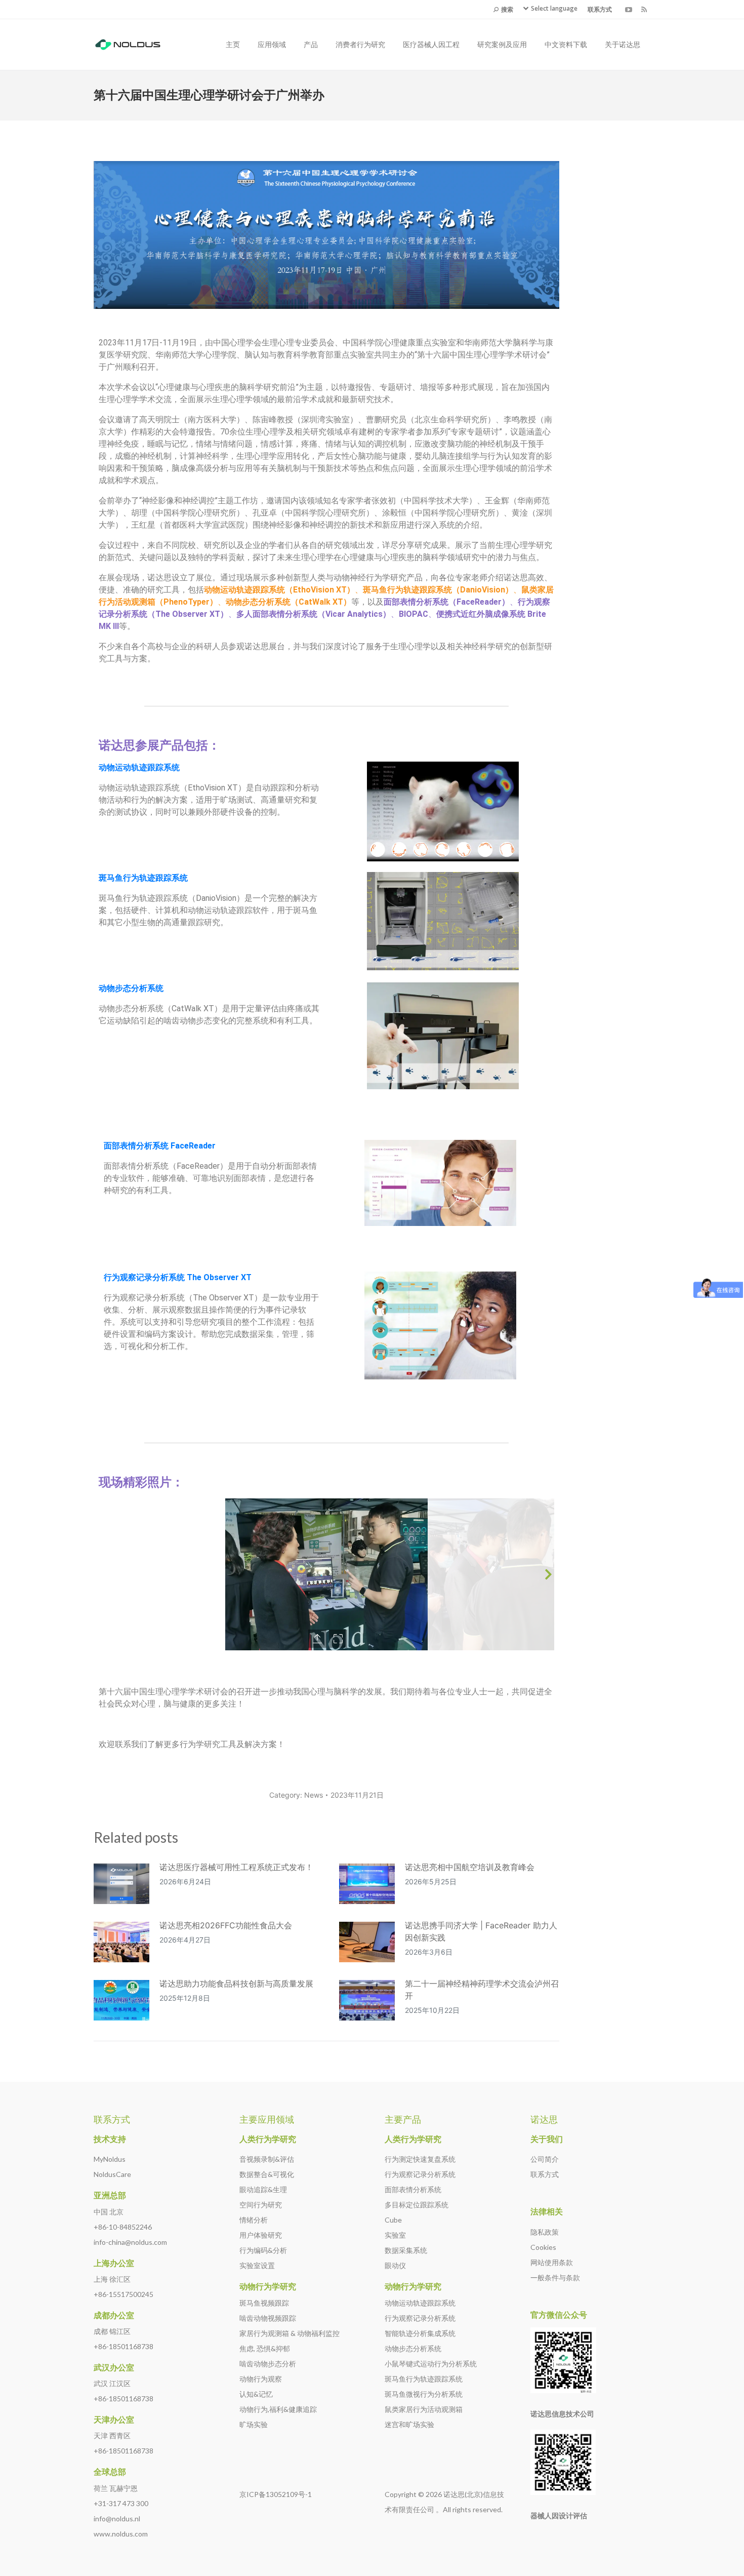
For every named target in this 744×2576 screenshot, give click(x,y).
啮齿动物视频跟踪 (268, 2318)
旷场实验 (254, 2424)
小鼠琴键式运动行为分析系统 (431, 2364)
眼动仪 (395, 2265)
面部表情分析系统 (413, 2189)
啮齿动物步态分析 (268, 2364)
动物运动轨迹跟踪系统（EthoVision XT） (279, 590)
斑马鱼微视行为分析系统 (424, 2394)
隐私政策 (545, 2232)
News (314, 1795)
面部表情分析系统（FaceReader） (447, 602)
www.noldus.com (121, 2534)
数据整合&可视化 (267, 2174)
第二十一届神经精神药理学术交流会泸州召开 (482, 1990)
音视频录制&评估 (267, 2159)
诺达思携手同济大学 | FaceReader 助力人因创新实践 (481, 1931)
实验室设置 (257, 2265)
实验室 (395, 2235)
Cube (393, 2220)
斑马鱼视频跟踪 (264, 2303)
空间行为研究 (261, 2205)
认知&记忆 (256, 2394)
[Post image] (121, 1884)
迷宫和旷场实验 (409, 2424)
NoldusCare (112, 2174)
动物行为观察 (261, 2379)
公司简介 (545, 2159)
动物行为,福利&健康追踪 (278, 2409)
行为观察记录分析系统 (420, 2174)
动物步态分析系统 (413, 2348)
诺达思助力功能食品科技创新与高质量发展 (236, 1984)
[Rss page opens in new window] (644, 10)
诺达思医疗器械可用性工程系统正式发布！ (236, 1867)
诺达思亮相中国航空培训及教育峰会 (470, 1867)
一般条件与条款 (555, 2277)
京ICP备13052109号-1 (276, 2494)
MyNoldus (110, 2159)
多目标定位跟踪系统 (417, 2205)
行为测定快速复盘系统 (420, 2159)
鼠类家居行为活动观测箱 (424, 2409)
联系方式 (545, 2174)
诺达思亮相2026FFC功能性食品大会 (226, 1925)
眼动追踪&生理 (263, 2189)
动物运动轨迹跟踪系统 (420, 2303)
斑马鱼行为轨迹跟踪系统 (143, 878)
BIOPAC (414, 614)
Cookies (543, 2247)
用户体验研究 (261, 2235)
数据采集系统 (406, 2250)
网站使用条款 (552, 2262)
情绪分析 (254, 2220)
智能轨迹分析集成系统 (420, 2333)
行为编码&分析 (263, 2250)
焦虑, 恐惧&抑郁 (265, 2348)
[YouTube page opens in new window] (629, 10)
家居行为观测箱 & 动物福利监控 (290, 2333)
